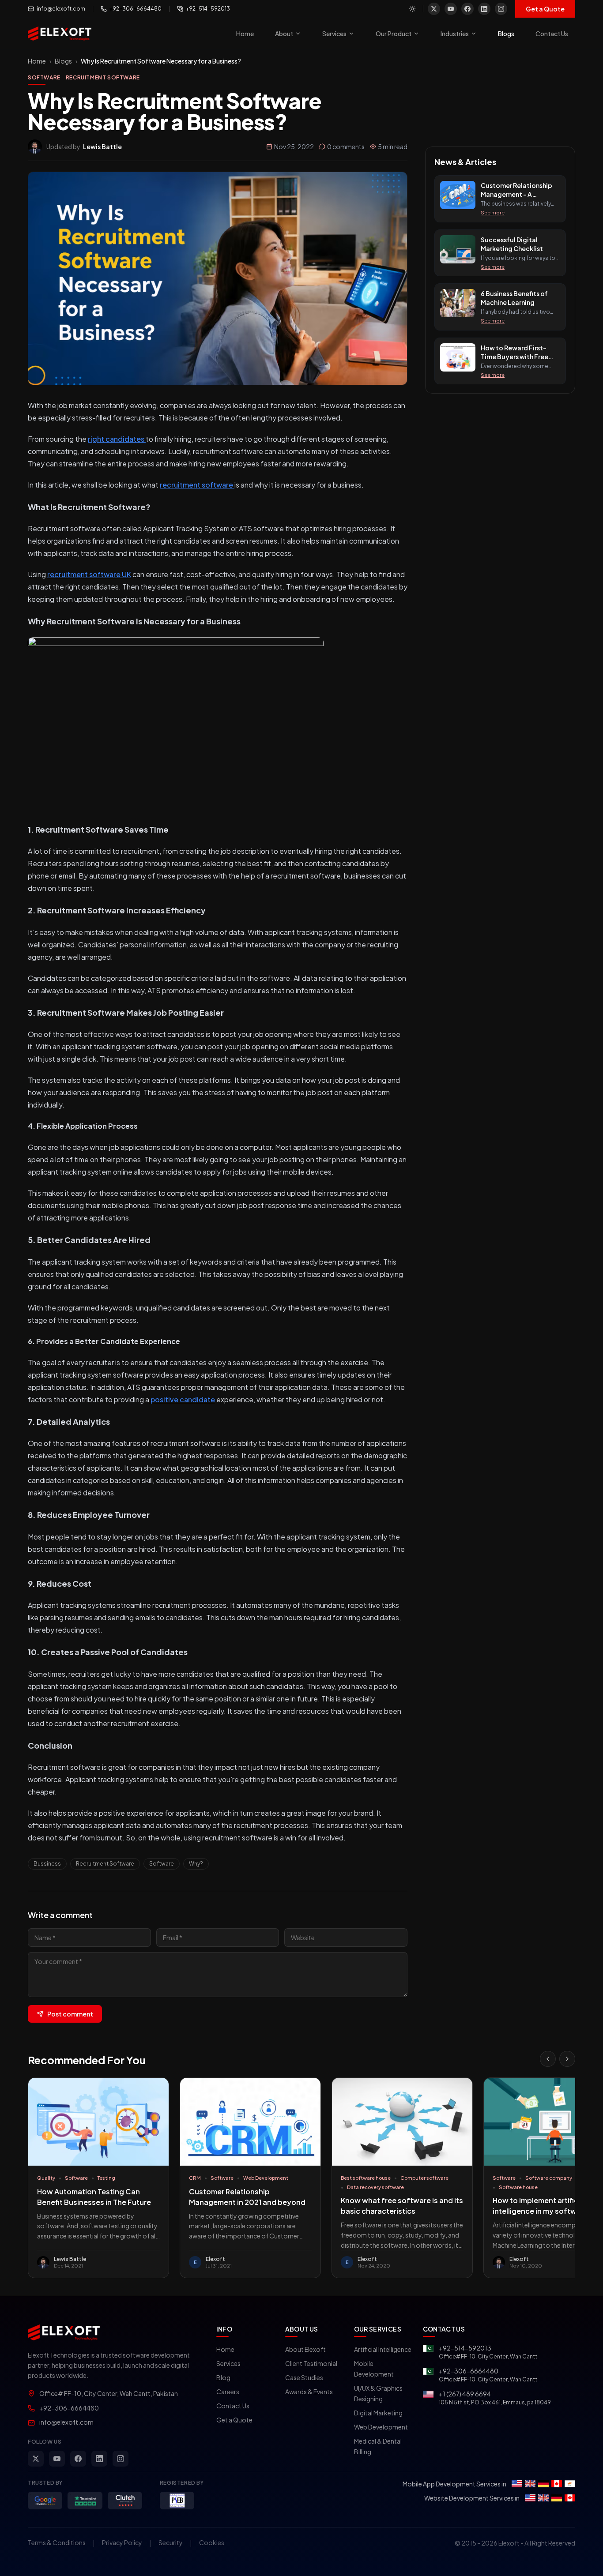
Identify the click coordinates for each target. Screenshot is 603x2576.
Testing (106, 2178)
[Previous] (548, 2059)
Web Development (266, 2178)
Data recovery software (375, 2187)
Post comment (70, 2014)
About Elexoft (305, 2349)
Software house (518, 2187)
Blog (223, 2377)
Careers (228, 2392)
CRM (195, 2178)
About (284, 34)
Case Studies (304, 2377)
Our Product (394, 34)
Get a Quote (545, 9)
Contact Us (552, 34)
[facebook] (467, 9)
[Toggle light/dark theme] (412, 9)
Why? (196, 1864)
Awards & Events (309, 2392)
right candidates (117, 439)
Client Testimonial (311, 2363)
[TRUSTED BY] (45, 2501)
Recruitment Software (103, 77)
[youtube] (451, 9)
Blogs (506, 34)
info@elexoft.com (61, 9)
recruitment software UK (89, 574)
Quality (46, 2178)
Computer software (424, 2178)
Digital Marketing (378, 2413)
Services (334, 34)
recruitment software (197, 485)
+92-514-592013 (208, 9)
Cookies (212, 2542)
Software (44, 77)
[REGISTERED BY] (177, 2501)
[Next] (567, 2059)
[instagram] (501, 9)
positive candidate (182, 1399)
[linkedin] (484, 9)
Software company (549, 2178)
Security (171, 2542)
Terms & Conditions (57, 2542)
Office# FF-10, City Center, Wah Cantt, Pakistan (109, 2393)
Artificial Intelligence (383, 2349)
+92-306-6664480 (136, 9)
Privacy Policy (122, 2542)
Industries (455, 34)
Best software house (366, 2178)
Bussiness (47, 1864)
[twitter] (434, 9)
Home (245, 34)
